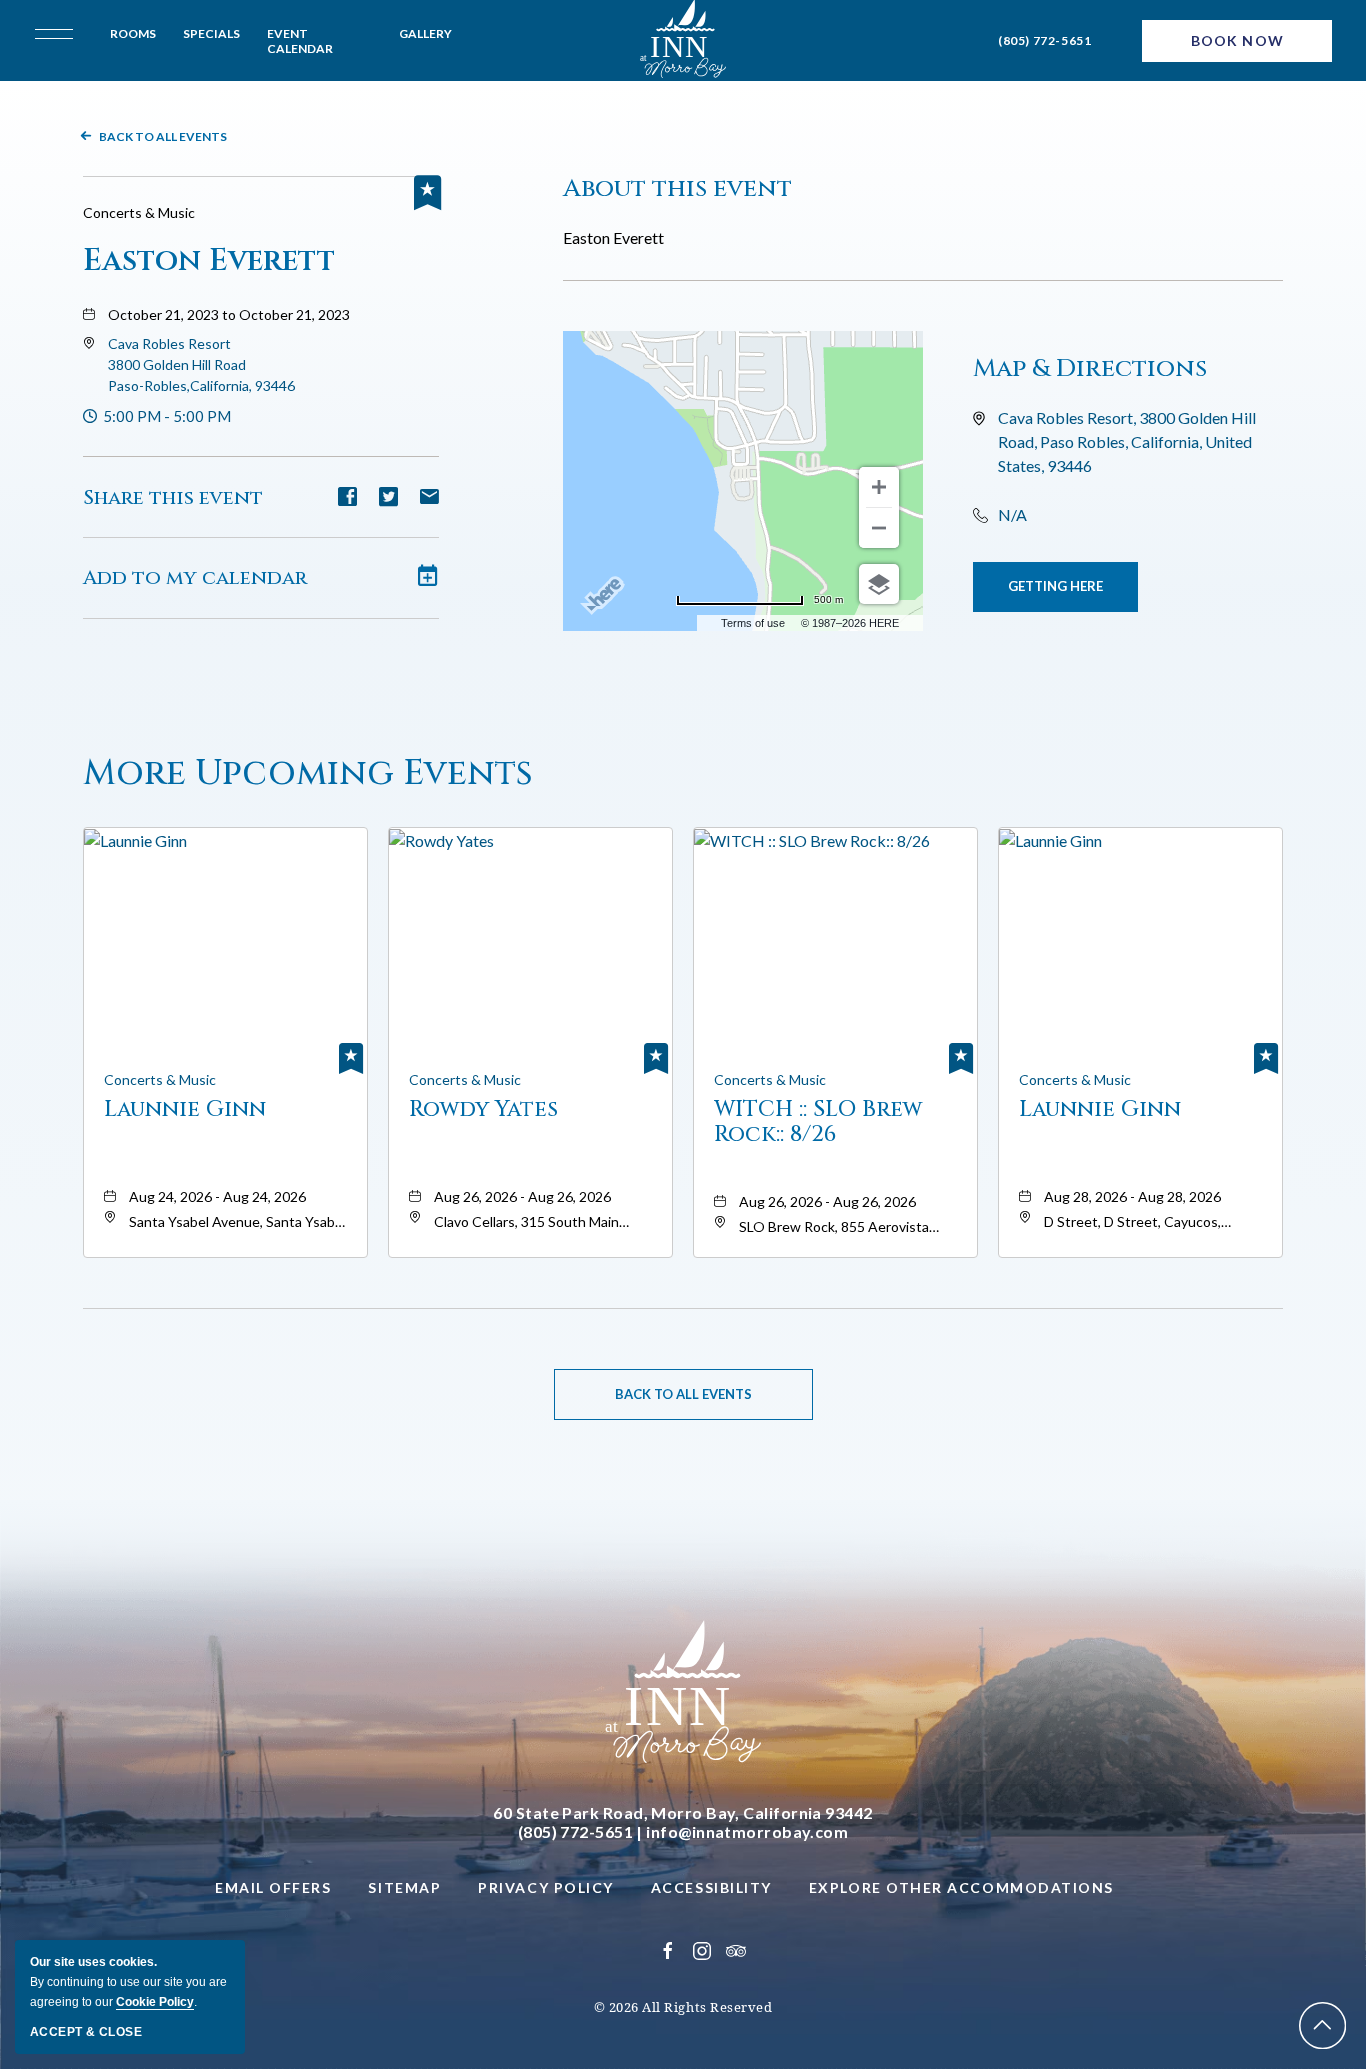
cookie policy (155, 2002)
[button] (201, 364)
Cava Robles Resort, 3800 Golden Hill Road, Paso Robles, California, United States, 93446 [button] (1127, 441)
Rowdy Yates (483, 1110)
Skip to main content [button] (101, 15)
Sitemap (404, 1887)
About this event (677, 188)
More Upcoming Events (308, 773)
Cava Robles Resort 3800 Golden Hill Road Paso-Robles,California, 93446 (201, 364)
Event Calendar (300, 41)
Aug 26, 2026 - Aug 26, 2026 (522, 1196)
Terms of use (753, 623)
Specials (211, 33)
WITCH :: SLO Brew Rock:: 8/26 (818, 1122)
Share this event (173, 497)
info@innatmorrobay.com (747, 1831)
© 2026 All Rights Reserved (683, 2007)
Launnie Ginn (185, 1110)
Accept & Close (86, 2032)
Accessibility (711, 1887)
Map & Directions (1090, 368)
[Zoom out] (879, 528)
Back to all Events (163, 136)
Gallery (425, 33)
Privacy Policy (546, 1887)
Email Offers (273, 1887)
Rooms (133, 33)
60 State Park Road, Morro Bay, (682, 1812)
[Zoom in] (879, 487)
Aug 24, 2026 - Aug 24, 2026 (217, 1196)
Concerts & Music (139, 212)
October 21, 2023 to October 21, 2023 (229, 314)
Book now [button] (1237, 40)
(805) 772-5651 (1044, 40)
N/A (1012, 514)
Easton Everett (209, 261)
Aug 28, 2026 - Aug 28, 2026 (1132, 1196)
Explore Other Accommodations (961, 1887)
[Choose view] (879, 584)
